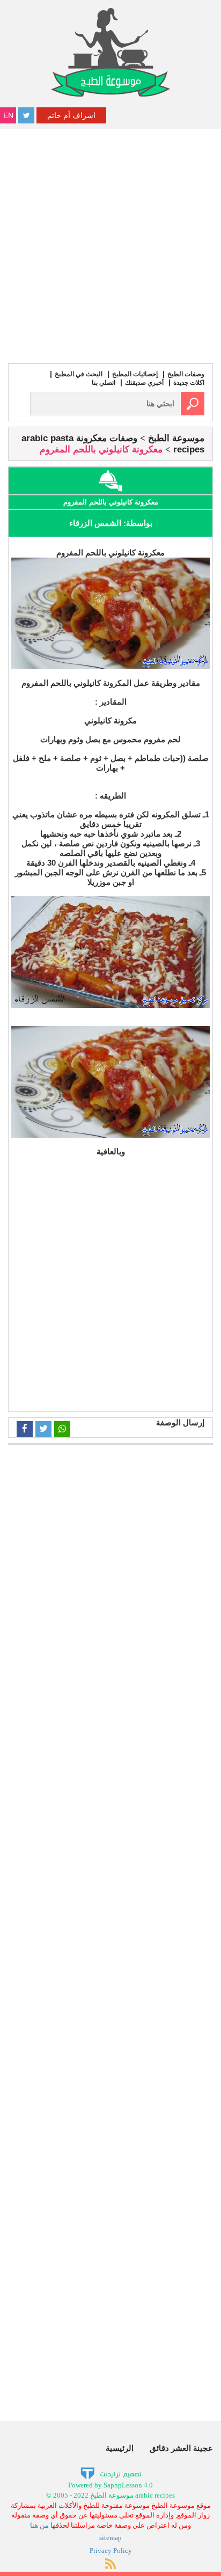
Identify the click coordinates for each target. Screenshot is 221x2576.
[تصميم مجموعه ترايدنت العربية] (111, 2473)
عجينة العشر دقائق (181, 2448)
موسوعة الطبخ (176, 438)
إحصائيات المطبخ (135, 374)
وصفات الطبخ (186, 374)
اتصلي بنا (104, 383)
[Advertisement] (110, 245)
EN (8, 115)
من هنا (39, 2525)
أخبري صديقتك (144, 383)
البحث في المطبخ (79, 374)
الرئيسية (120, 2448)
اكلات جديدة (189, 383)
